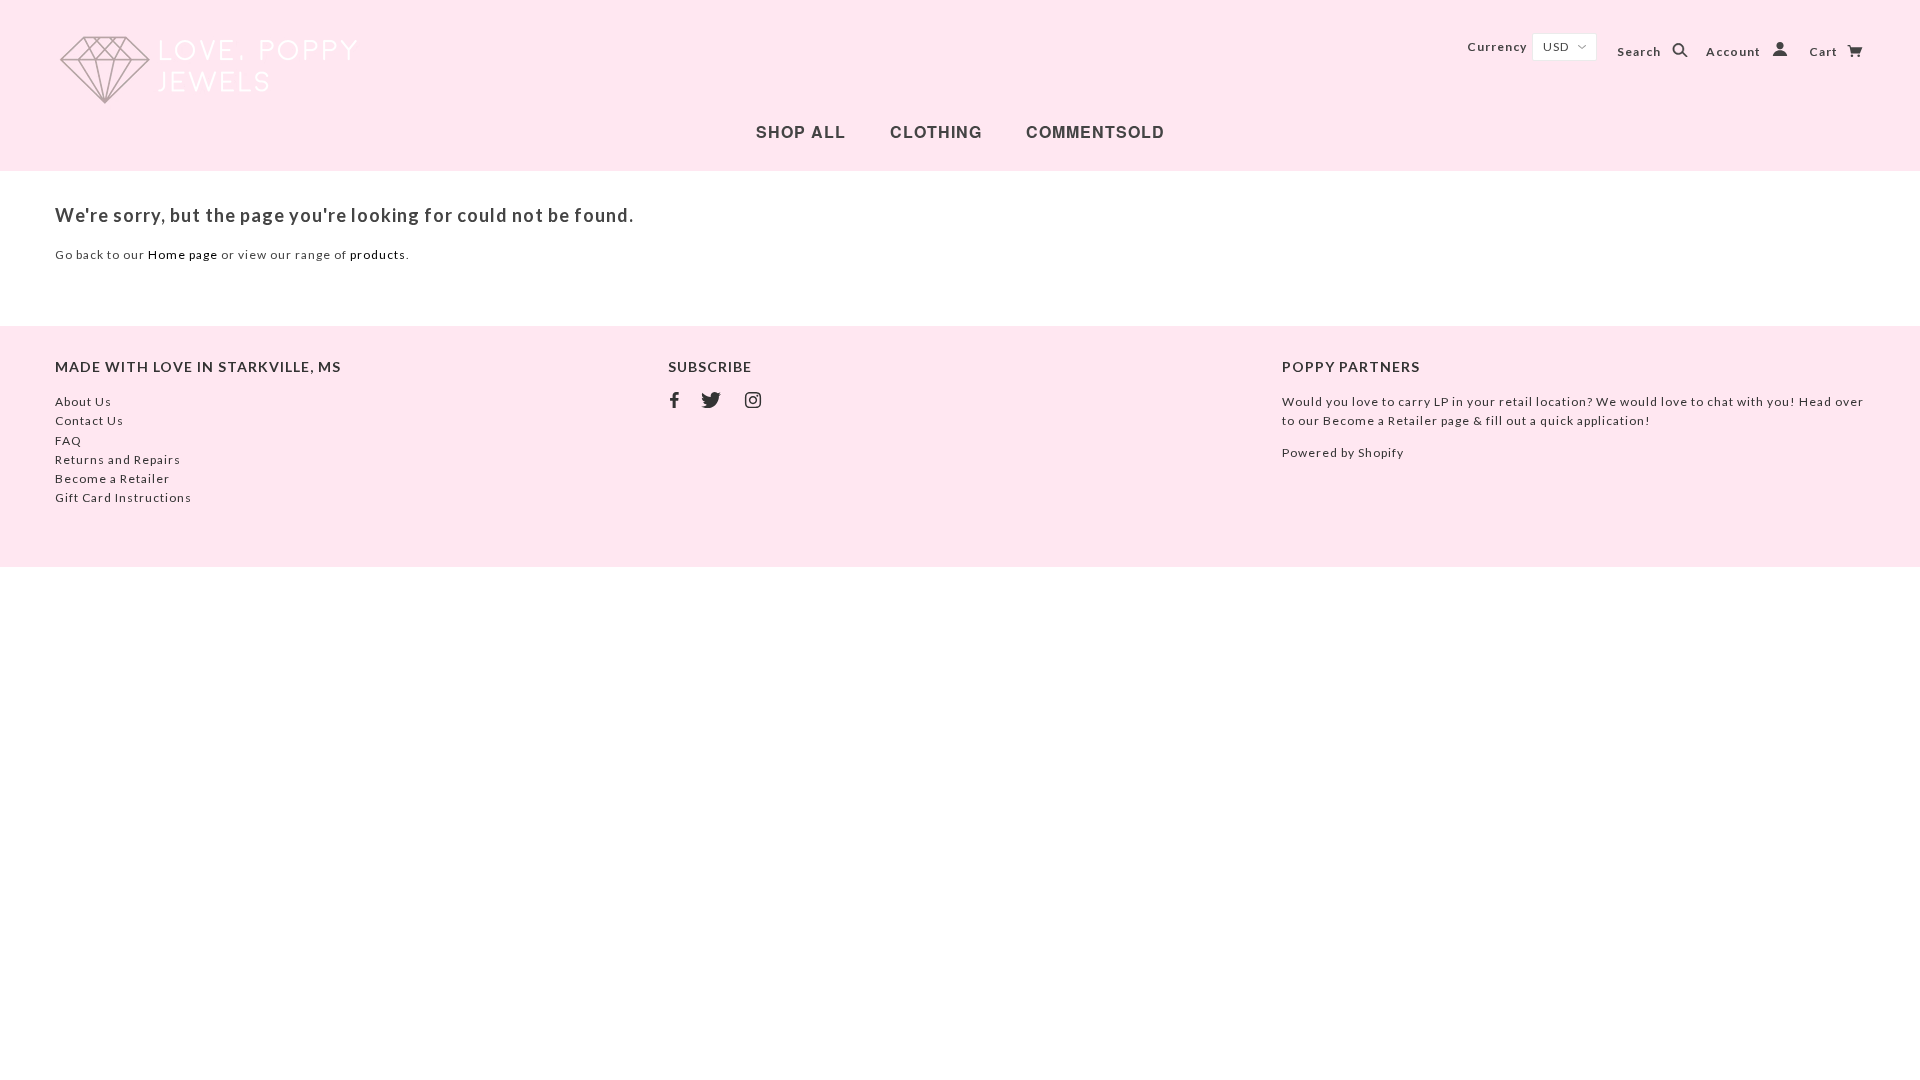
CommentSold (1095, 131)
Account (1735, 51)
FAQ (68, 440)
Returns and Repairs (118, 459)
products (378, 254)
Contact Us (89, 420)
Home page (183, 254)
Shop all (801, 131)
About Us (83, 401)
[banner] (207, 70)
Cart (1825, 51)
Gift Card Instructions (123, 497)
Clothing (936, 131)
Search (1640, 51)
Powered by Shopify (1343, 452)
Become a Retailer (112, 478)
